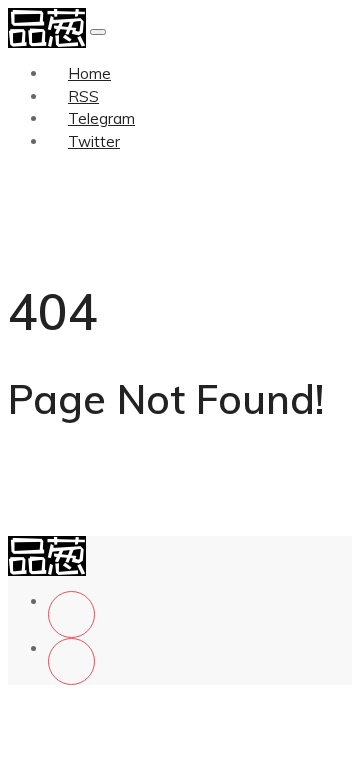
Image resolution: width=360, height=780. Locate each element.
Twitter (94, 141)
